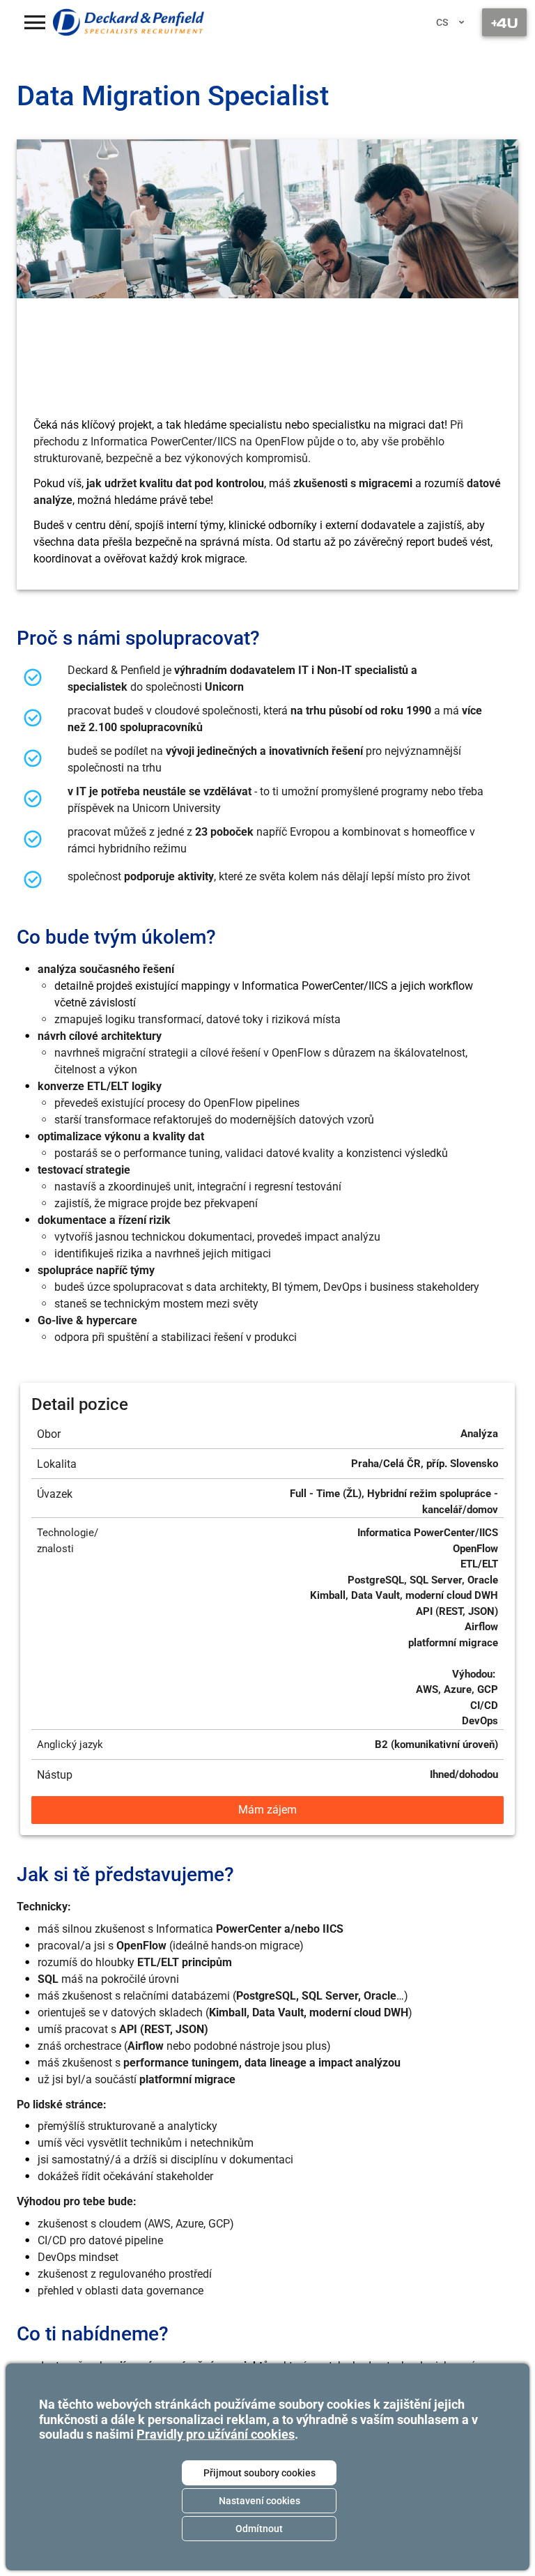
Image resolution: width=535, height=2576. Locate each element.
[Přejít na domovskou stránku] (129, 22)
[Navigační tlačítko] (504, 22)
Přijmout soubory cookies (259, 2473)
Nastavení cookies (259, 2501)
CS (442, 22)
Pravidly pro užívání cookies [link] (216, 2434)
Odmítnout (259, 2529)
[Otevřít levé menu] (35, 22)
